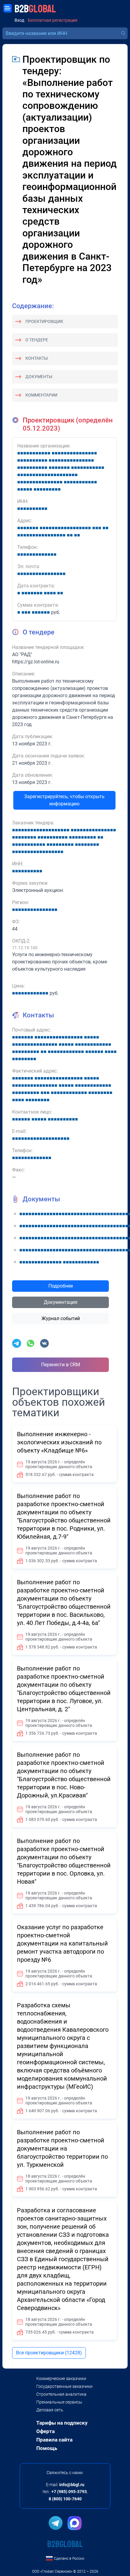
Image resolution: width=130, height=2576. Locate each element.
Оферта (45, 2431)
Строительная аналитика (61, 2394)
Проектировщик (44, 321)
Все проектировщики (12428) (49, 2353)
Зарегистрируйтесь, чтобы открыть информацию (64, 800)
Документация (61, 1302)
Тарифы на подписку (62, 2423)
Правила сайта (54, 2440)
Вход (19, 20)
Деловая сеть (50, 2410)
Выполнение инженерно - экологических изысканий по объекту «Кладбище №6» (59, 1442)
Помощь (47, 2448)
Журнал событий (61, 1318)
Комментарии (41, 395)
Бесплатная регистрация (53, 20)
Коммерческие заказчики (61, 2378)
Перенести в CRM (61, 1365)
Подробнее (61, 1286)
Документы (39, 377)
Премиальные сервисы (59, 2402)
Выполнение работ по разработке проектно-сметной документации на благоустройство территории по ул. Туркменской (62, 2148)
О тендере (37, 340)
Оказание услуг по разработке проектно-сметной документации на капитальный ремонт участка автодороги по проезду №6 (62, 1943)
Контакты (37, 358)
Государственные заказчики (64, 2386)
